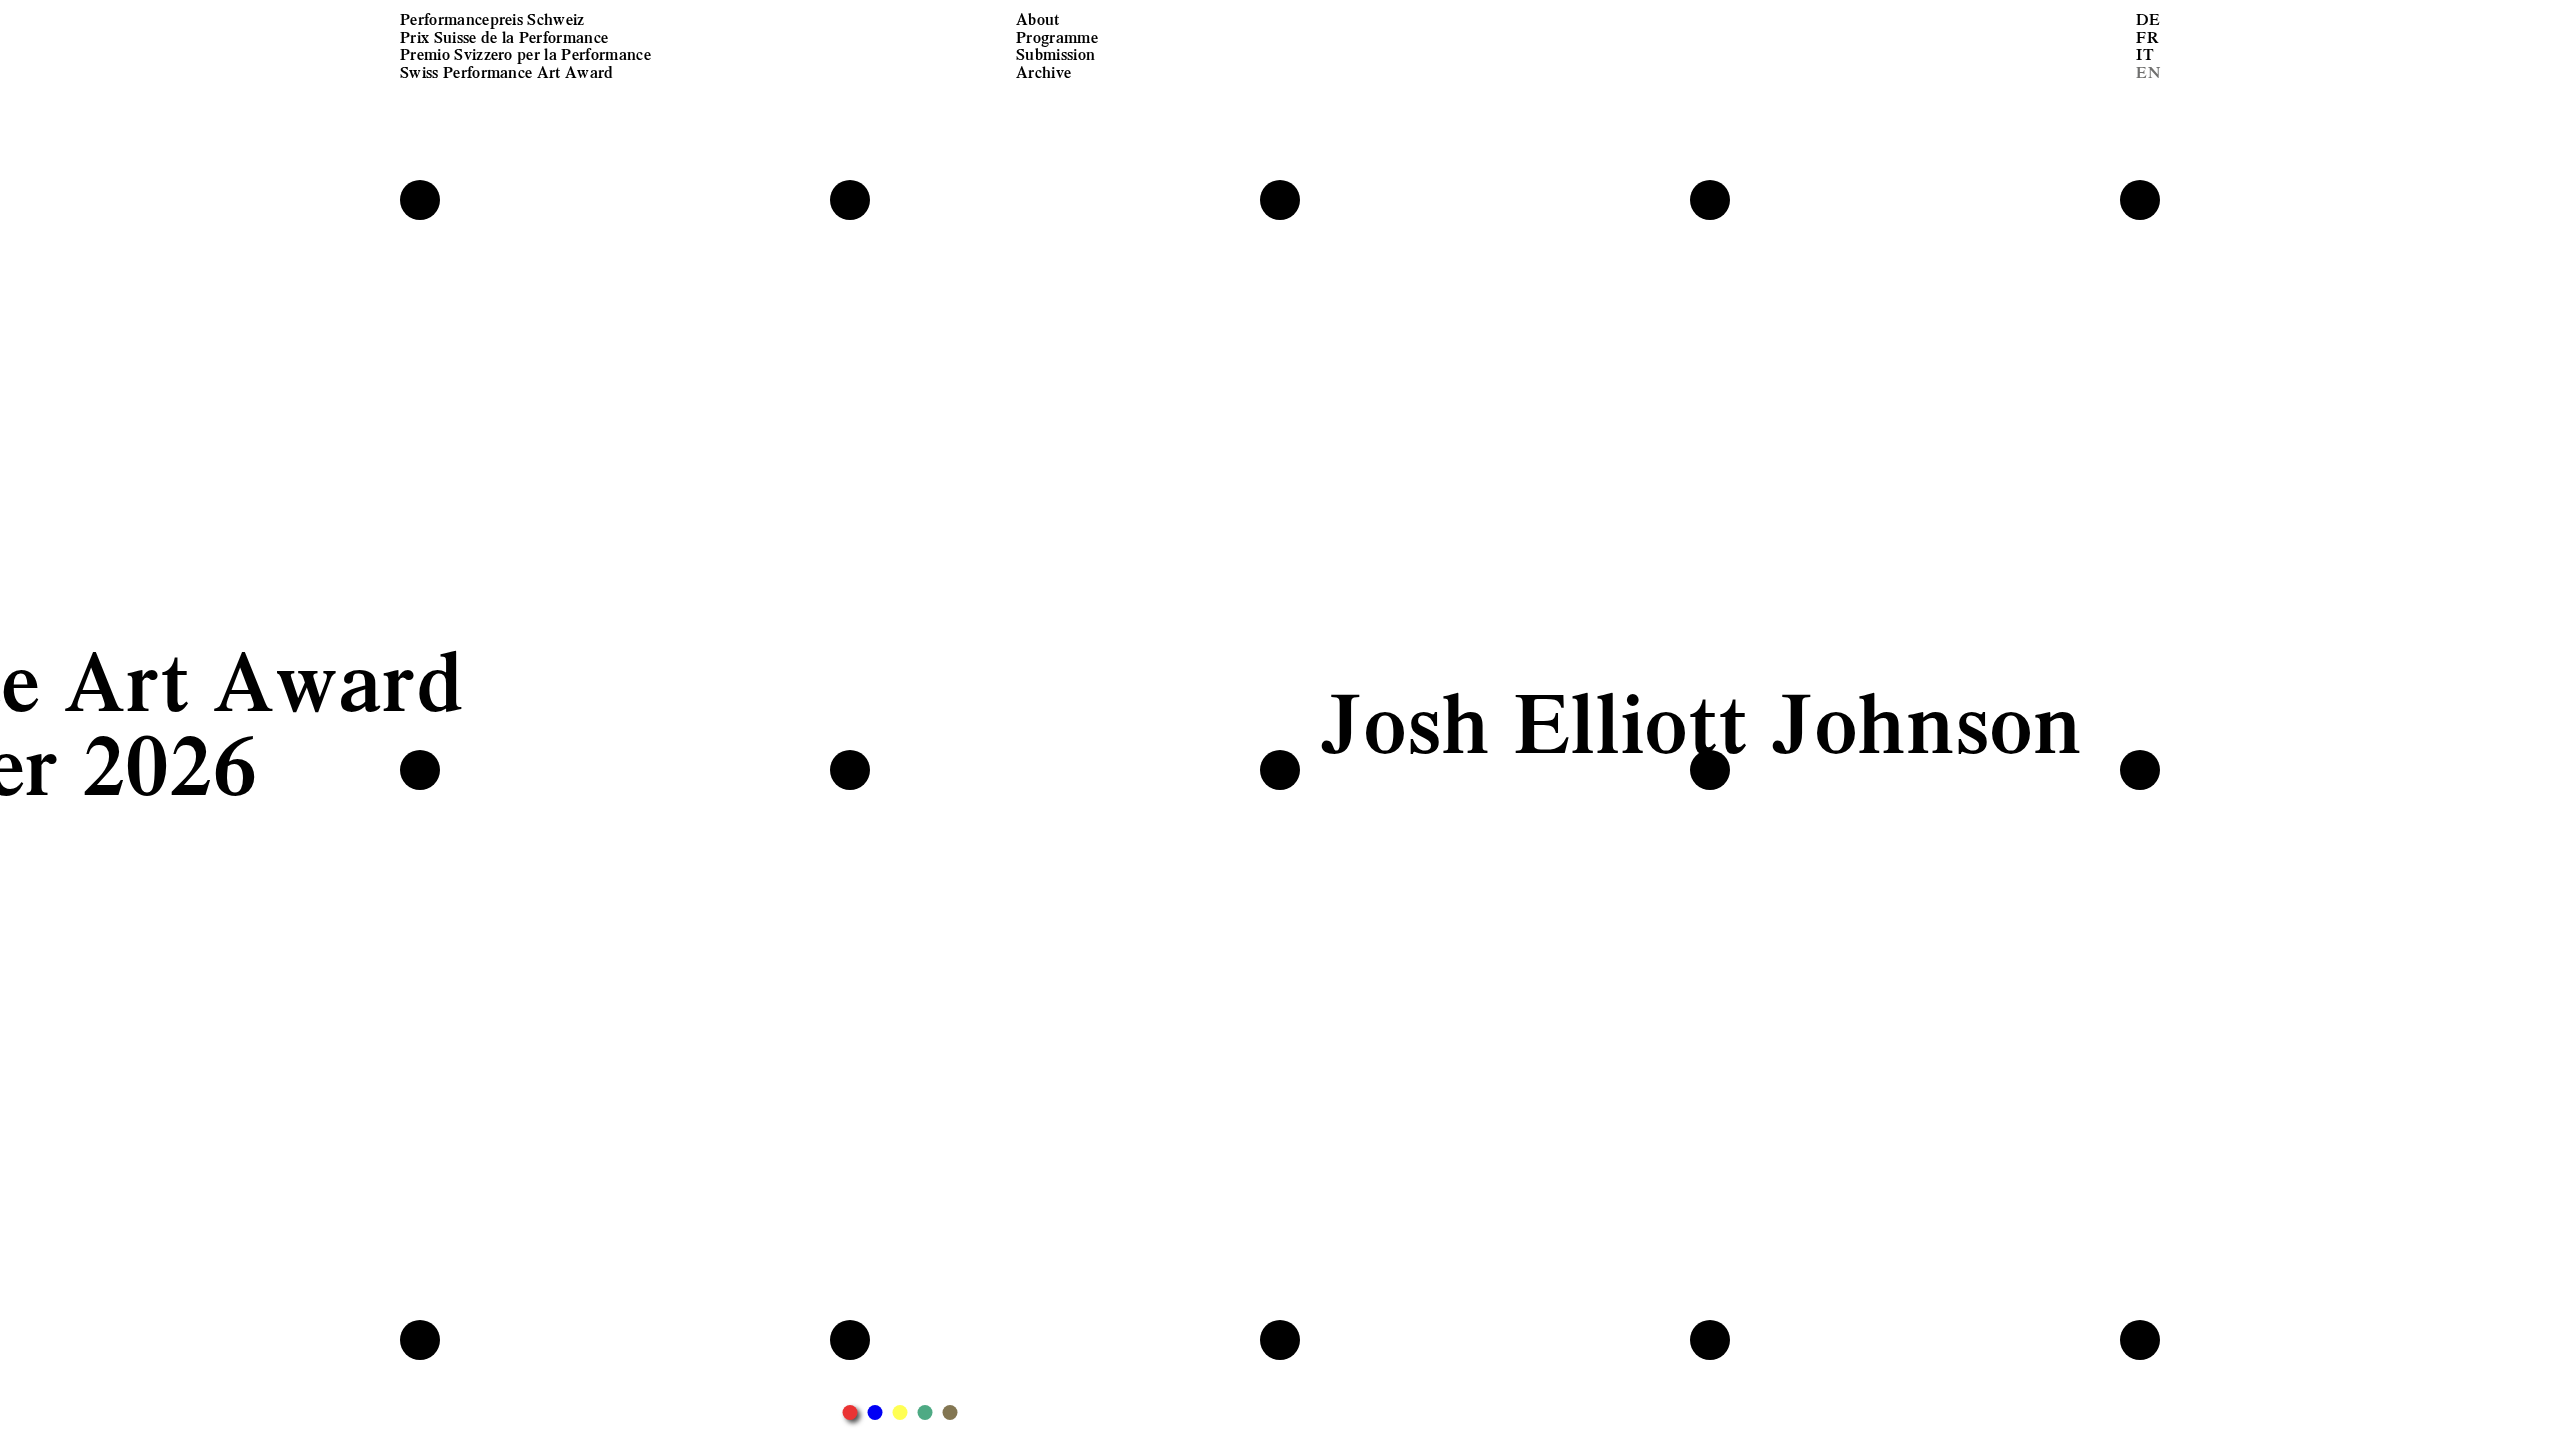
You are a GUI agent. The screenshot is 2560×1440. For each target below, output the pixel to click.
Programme (1057, 36)
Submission (1055, 53)
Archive (1043, 71)
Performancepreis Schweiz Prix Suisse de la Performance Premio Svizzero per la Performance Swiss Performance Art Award (525, 45)
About (1038, 18)
